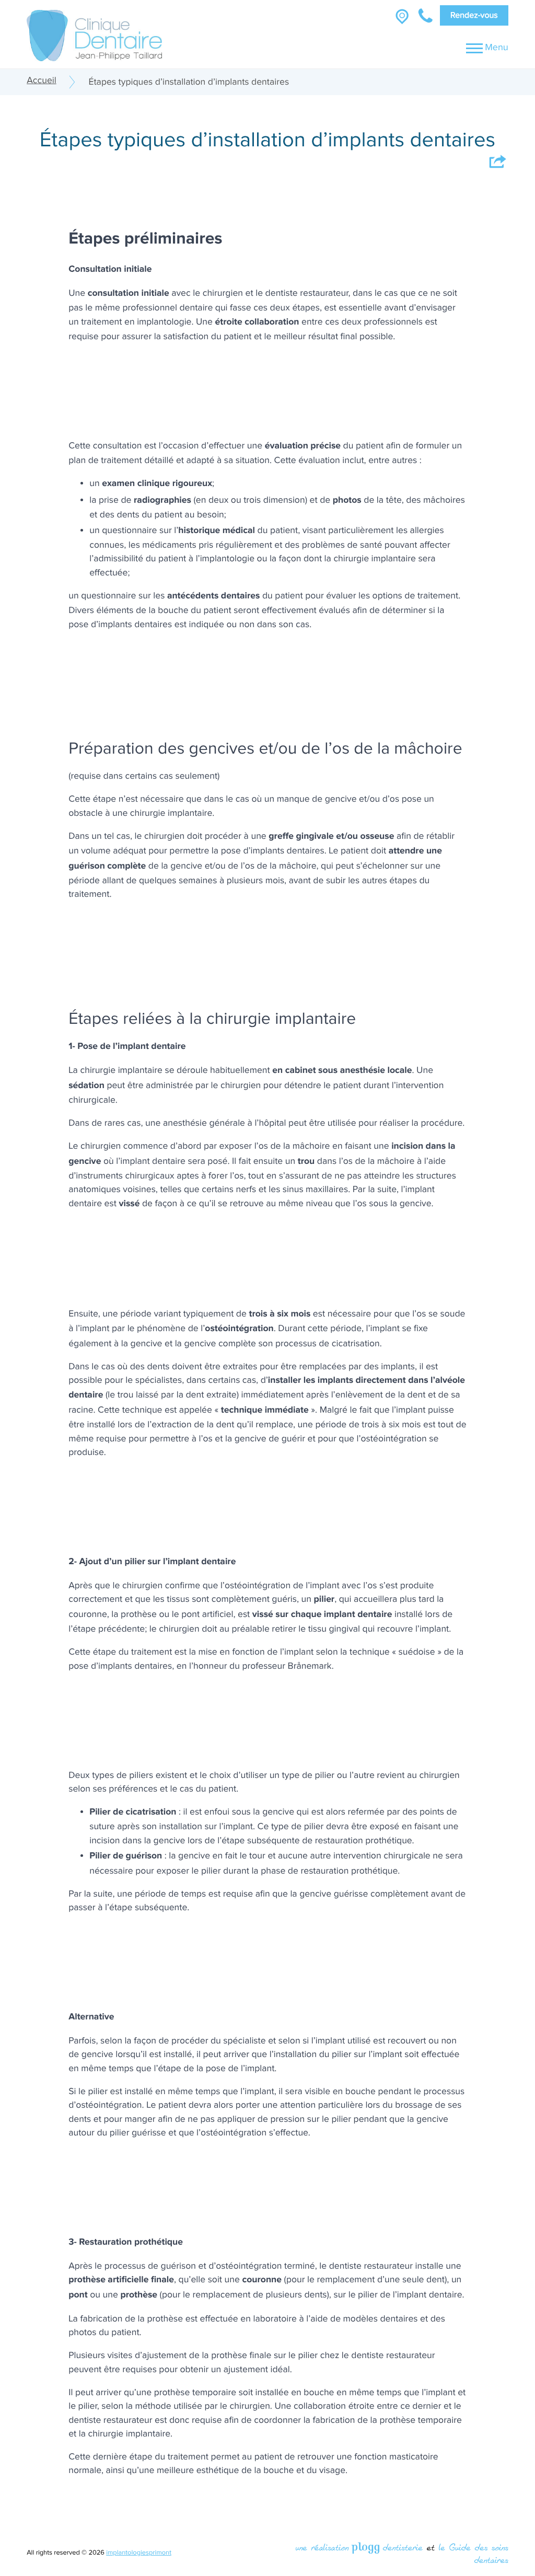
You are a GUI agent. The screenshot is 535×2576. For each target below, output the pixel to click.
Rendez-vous (474, 15)
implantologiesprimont (139, 2553)
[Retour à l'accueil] (94, 32)
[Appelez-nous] (426, 15)
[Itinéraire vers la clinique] (402, 15)
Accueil (42, 81)
